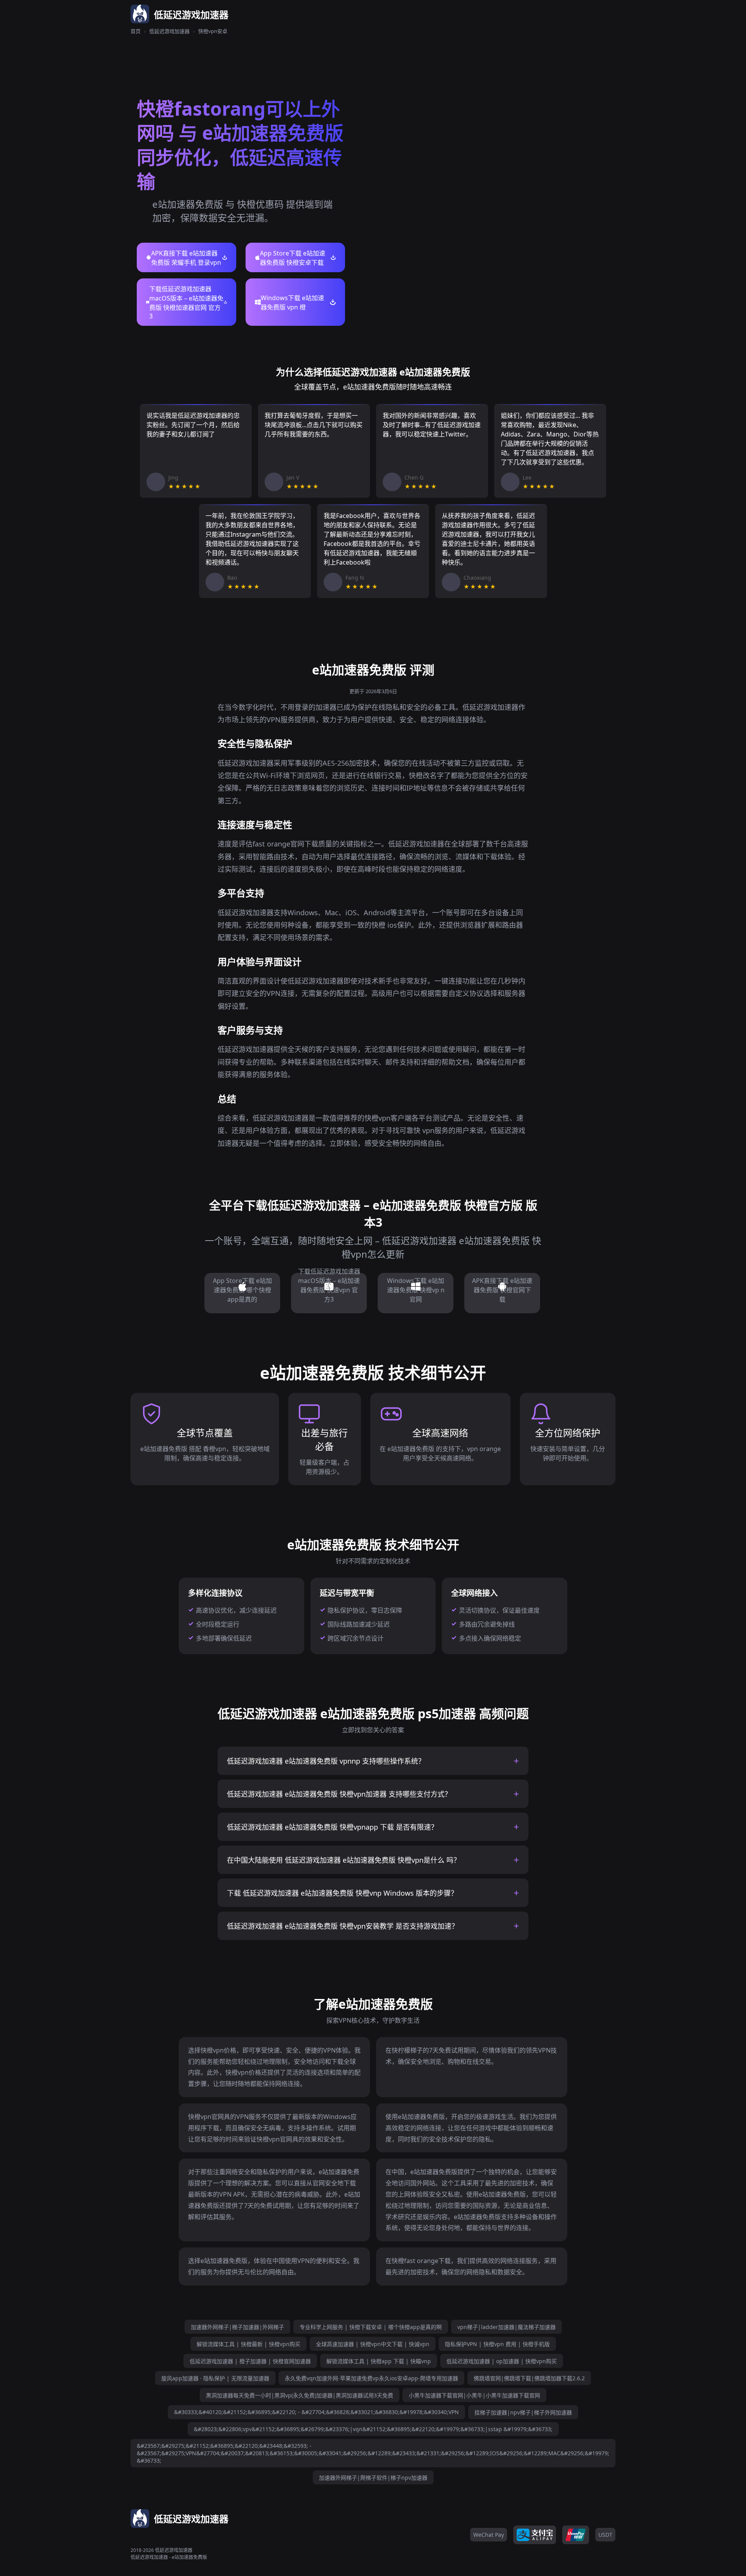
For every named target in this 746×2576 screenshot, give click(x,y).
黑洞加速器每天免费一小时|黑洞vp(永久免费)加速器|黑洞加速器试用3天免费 (300, 2395)
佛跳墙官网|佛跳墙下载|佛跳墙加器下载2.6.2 (529, 2378)
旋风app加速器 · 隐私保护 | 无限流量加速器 (215, 2378)
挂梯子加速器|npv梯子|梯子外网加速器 (523, 2412)
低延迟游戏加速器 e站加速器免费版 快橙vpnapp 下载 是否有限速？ (332, 1827)
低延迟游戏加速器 (169, 31)
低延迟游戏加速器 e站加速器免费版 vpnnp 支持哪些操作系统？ (326, 1761)
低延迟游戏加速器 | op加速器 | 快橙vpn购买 (502, 2361)
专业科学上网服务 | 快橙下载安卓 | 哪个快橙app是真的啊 (371, 2327)
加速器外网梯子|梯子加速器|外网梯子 (237, 2327)
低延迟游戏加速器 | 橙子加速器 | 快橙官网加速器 (250, 2361)
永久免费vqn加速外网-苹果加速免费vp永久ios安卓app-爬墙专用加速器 (371, 2378)
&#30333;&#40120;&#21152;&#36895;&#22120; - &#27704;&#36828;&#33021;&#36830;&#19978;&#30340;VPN (316, 2412)
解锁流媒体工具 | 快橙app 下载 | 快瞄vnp (379, 2361)
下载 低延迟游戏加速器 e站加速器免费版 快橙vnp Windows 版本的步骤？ (342, 1893)
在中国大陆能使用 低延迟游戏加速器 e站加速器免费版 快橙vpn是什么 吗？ (344, 1860)
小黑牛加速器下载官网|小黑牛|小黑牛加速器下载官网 (474, 2395)
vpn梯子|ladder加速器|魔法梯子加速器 (506, 2327)
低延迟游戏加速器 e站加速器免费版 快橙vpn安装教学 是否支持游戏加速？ (343, 1926)
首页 (136, 31)
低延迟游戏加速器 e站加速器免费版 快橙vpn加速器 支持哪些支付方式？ (339, 1794)
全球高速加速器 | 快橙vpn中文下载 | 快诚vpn (373, 2344)
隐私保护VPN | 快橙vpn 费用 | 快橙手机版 (497, 2344)
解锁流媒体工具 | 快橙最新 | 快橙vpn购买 (248, 2344)
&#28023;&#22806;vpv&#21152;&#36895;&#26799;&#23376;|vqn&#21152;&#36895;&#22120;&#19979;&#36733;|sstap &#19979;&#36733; (373, 2429)
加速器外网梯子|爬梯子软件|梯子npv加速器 (373, 2478)
